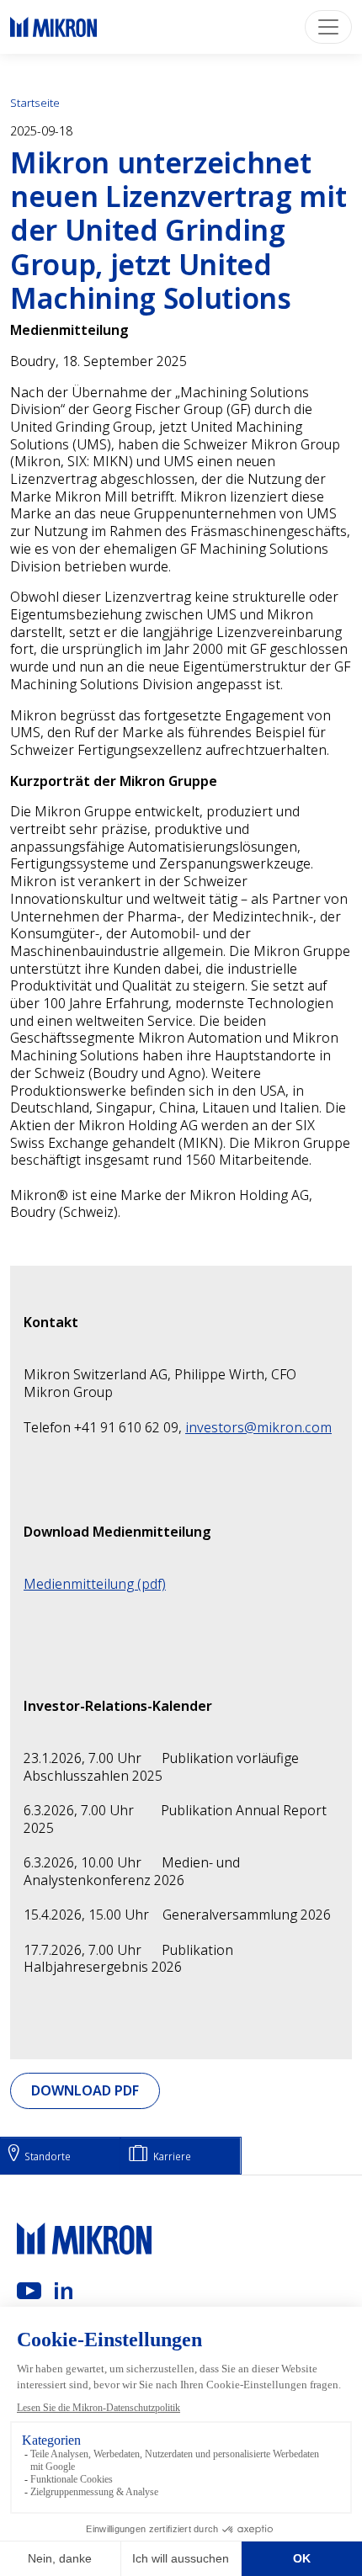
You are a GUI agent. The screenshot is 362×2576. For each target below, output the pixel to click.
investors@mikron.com (258, 1427)
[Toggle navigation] (328, 27)
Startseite (35, 103)
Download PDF (85, 2090)
